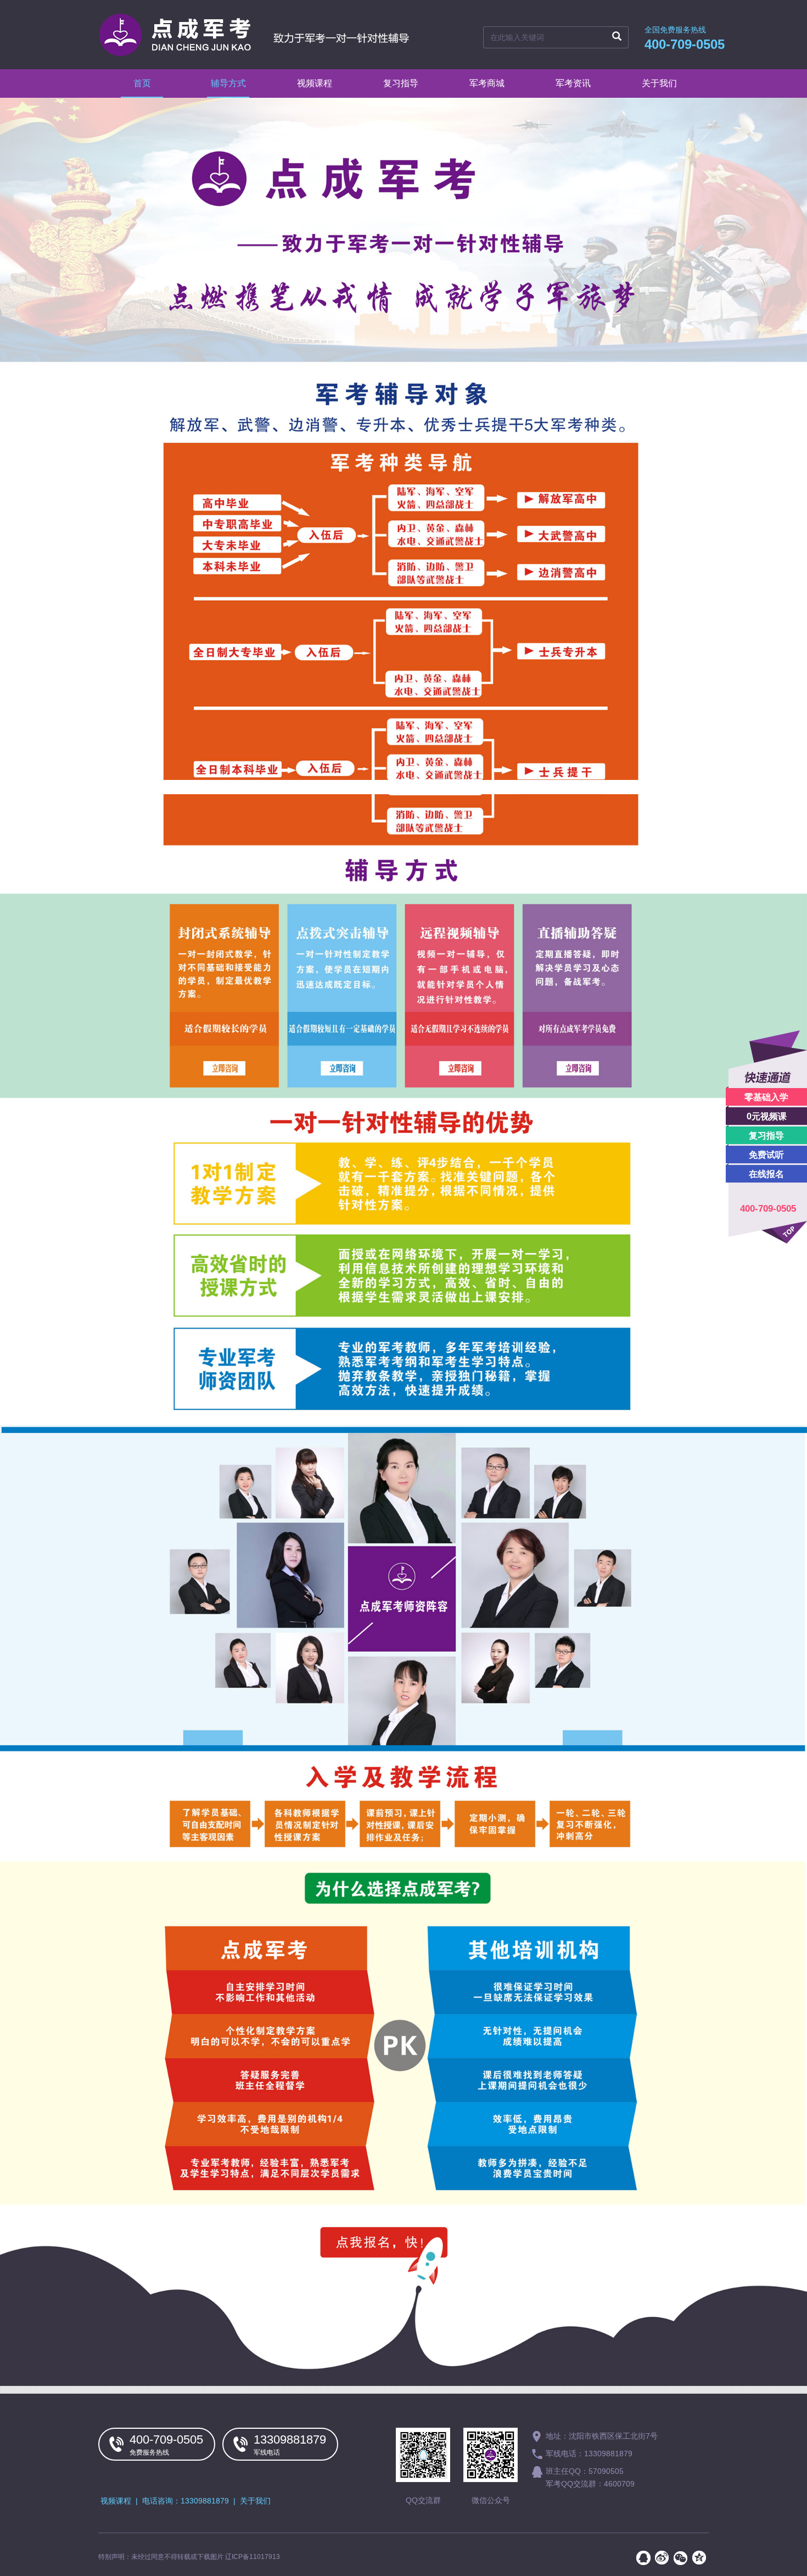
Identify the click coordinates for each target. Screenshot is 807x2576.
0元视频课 (767, 1116)
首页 (142, 83)
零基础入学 (766, 1097)
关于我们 (659, 83)
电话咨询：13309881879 (186, 2501)
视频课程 (315, 83)
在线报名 (766, 1174)
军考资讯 (573, 83)
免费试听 (766, 1155)
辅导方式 (228, 83)
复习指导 (766, 1136)
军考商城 (487, 83)
